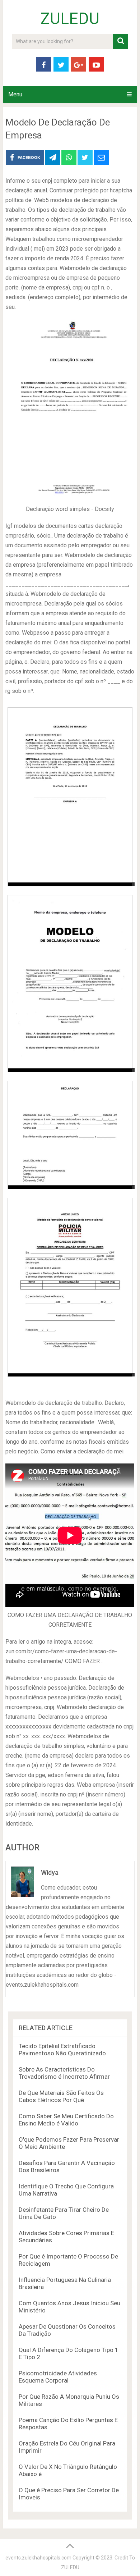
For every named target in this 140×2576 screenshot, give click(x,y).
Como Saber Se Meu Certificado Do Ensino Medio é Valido (66, 2120)
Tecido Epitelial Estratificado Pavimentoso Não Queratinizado (62, 2050)
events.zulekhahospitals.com (38, 2558)
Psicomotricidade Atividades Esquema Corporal (58, 2377)
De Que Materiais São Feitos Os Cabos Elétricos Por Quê (61, 2096)
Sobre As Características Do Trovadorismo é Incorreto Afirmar (64, 2073)
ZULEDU (70, 19)
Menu (15, 94)
